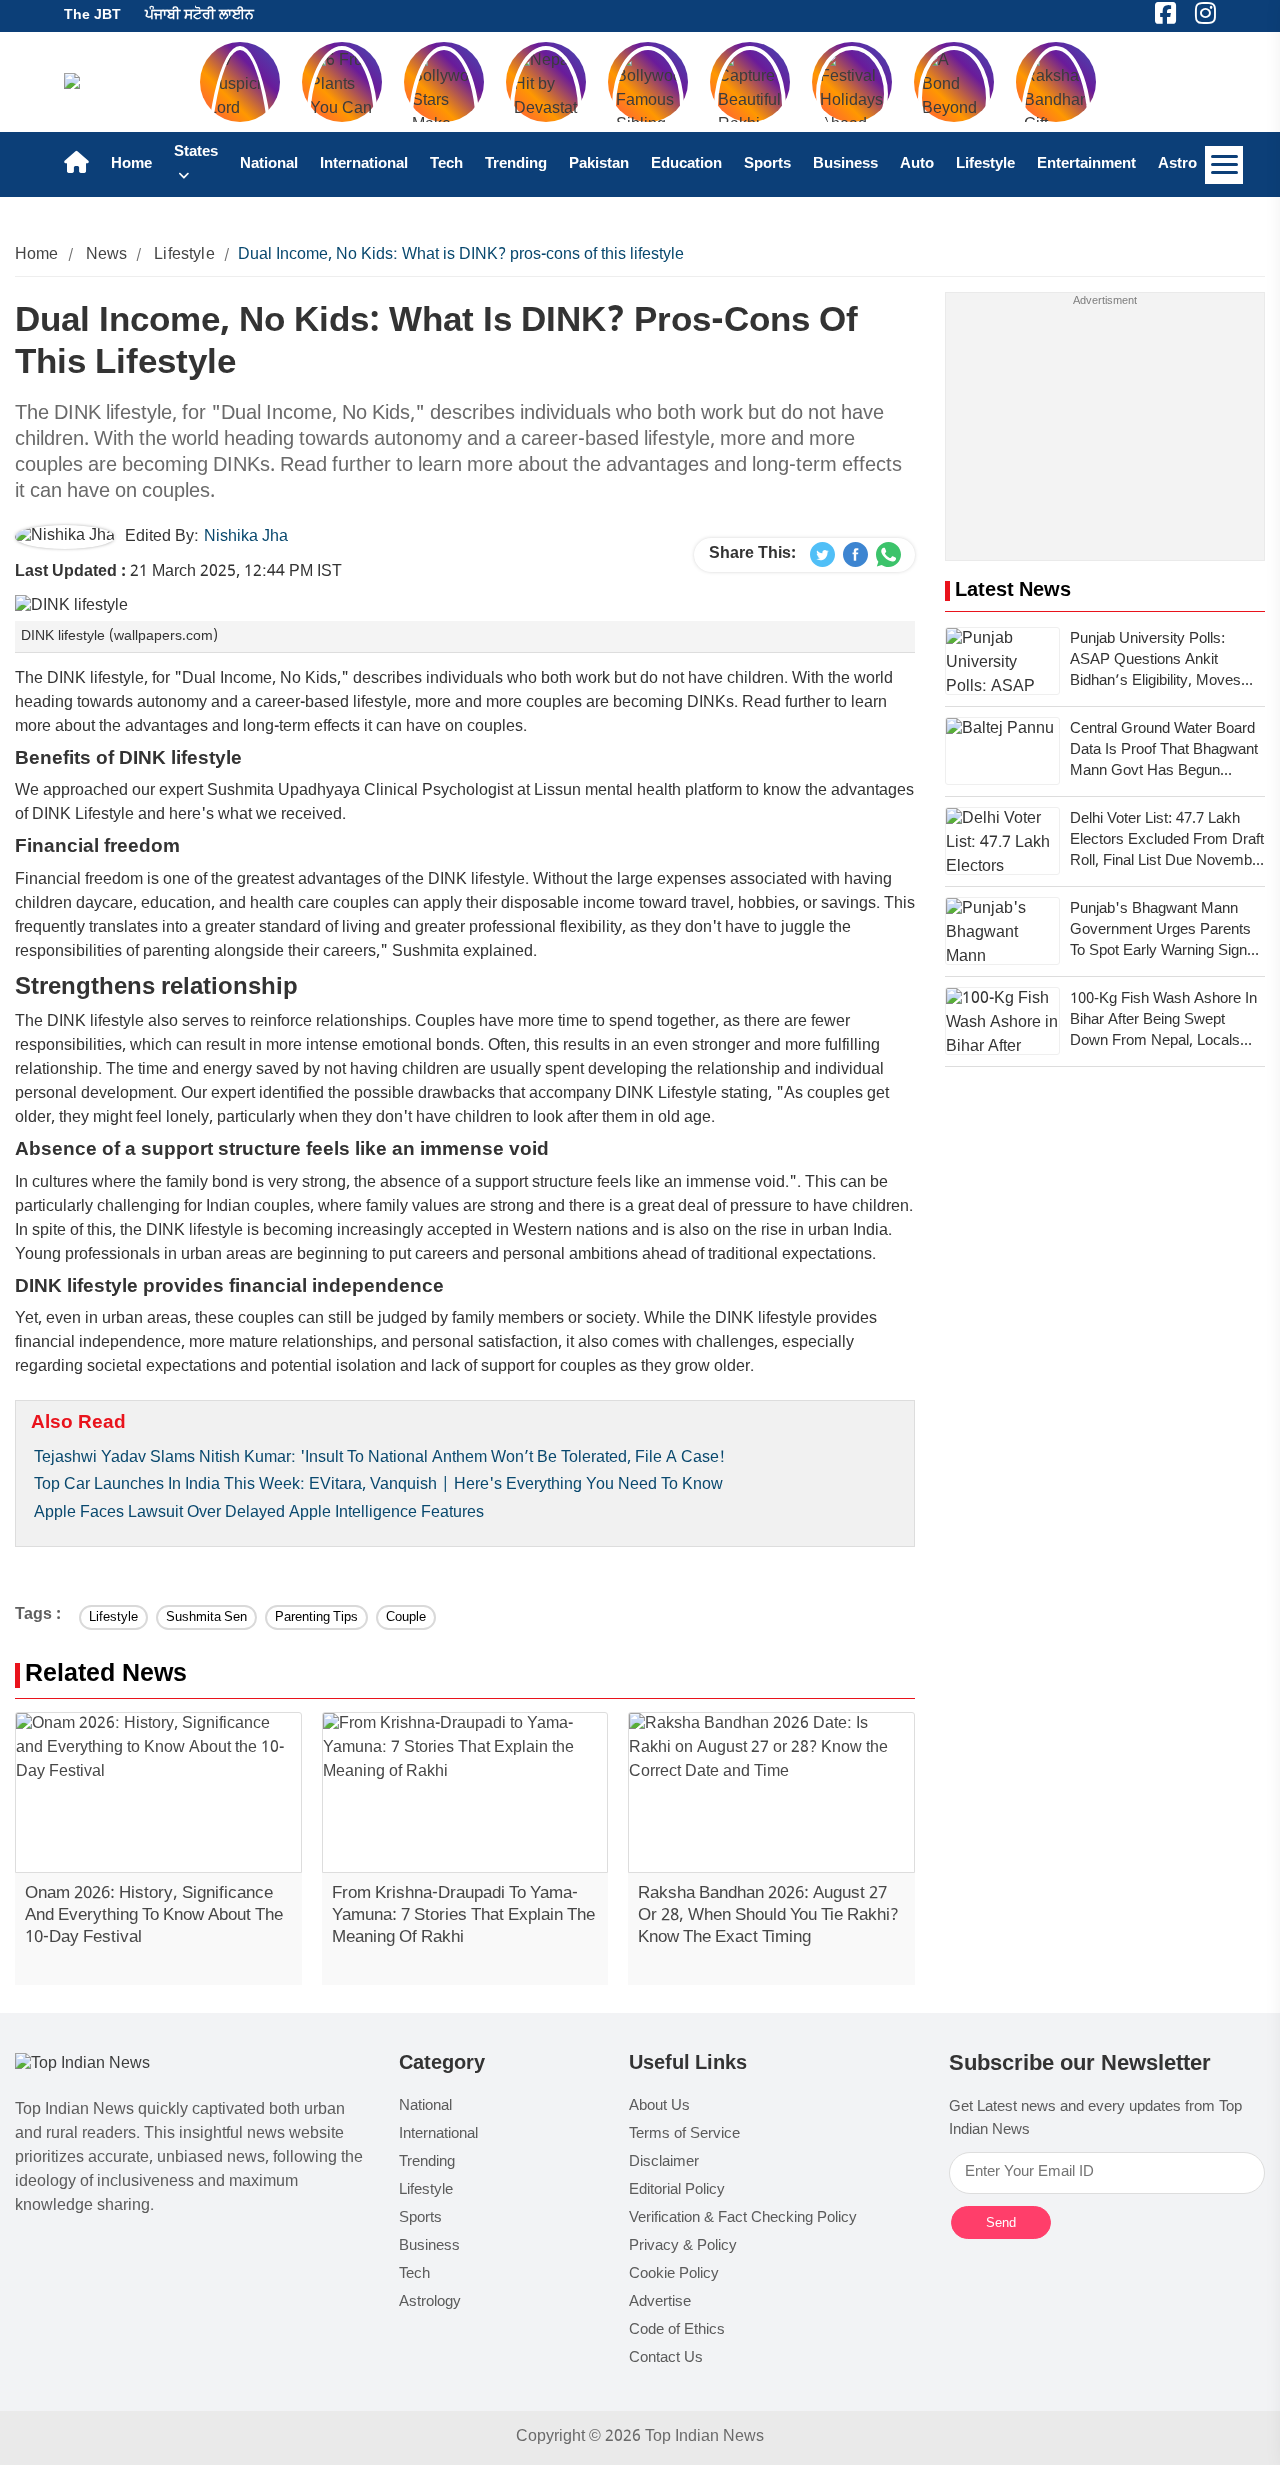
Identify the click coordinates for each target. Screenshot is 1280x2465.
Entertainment (1086, 164)
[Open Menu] (1224, 165)
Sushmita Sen (206, 1617)
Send (1001, 2222)
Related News (106, 1675)
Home (131, 164)
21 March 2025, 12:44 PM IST (178, 572)
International (364, 164)
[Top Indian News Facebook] (855, 555)
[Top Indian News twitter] (822, 555)
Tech (446, 164)
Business (845, 164)
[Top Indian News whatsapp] (888, 555)
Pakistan (599, 164)
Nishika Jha (246, 537)
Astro (1177, 164)
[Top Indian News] (82, 2065)
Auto (917, 164)
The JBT (92, 15)
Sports (767, 164)
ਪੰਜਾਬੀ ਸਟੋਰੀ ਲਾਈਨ (199, 15)
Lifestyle (985, 164)
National (269, 164)
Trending (516, 164)
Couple (406, 1617)
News (107, 255)
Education (686, 164)
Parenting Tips (316, 1617)
